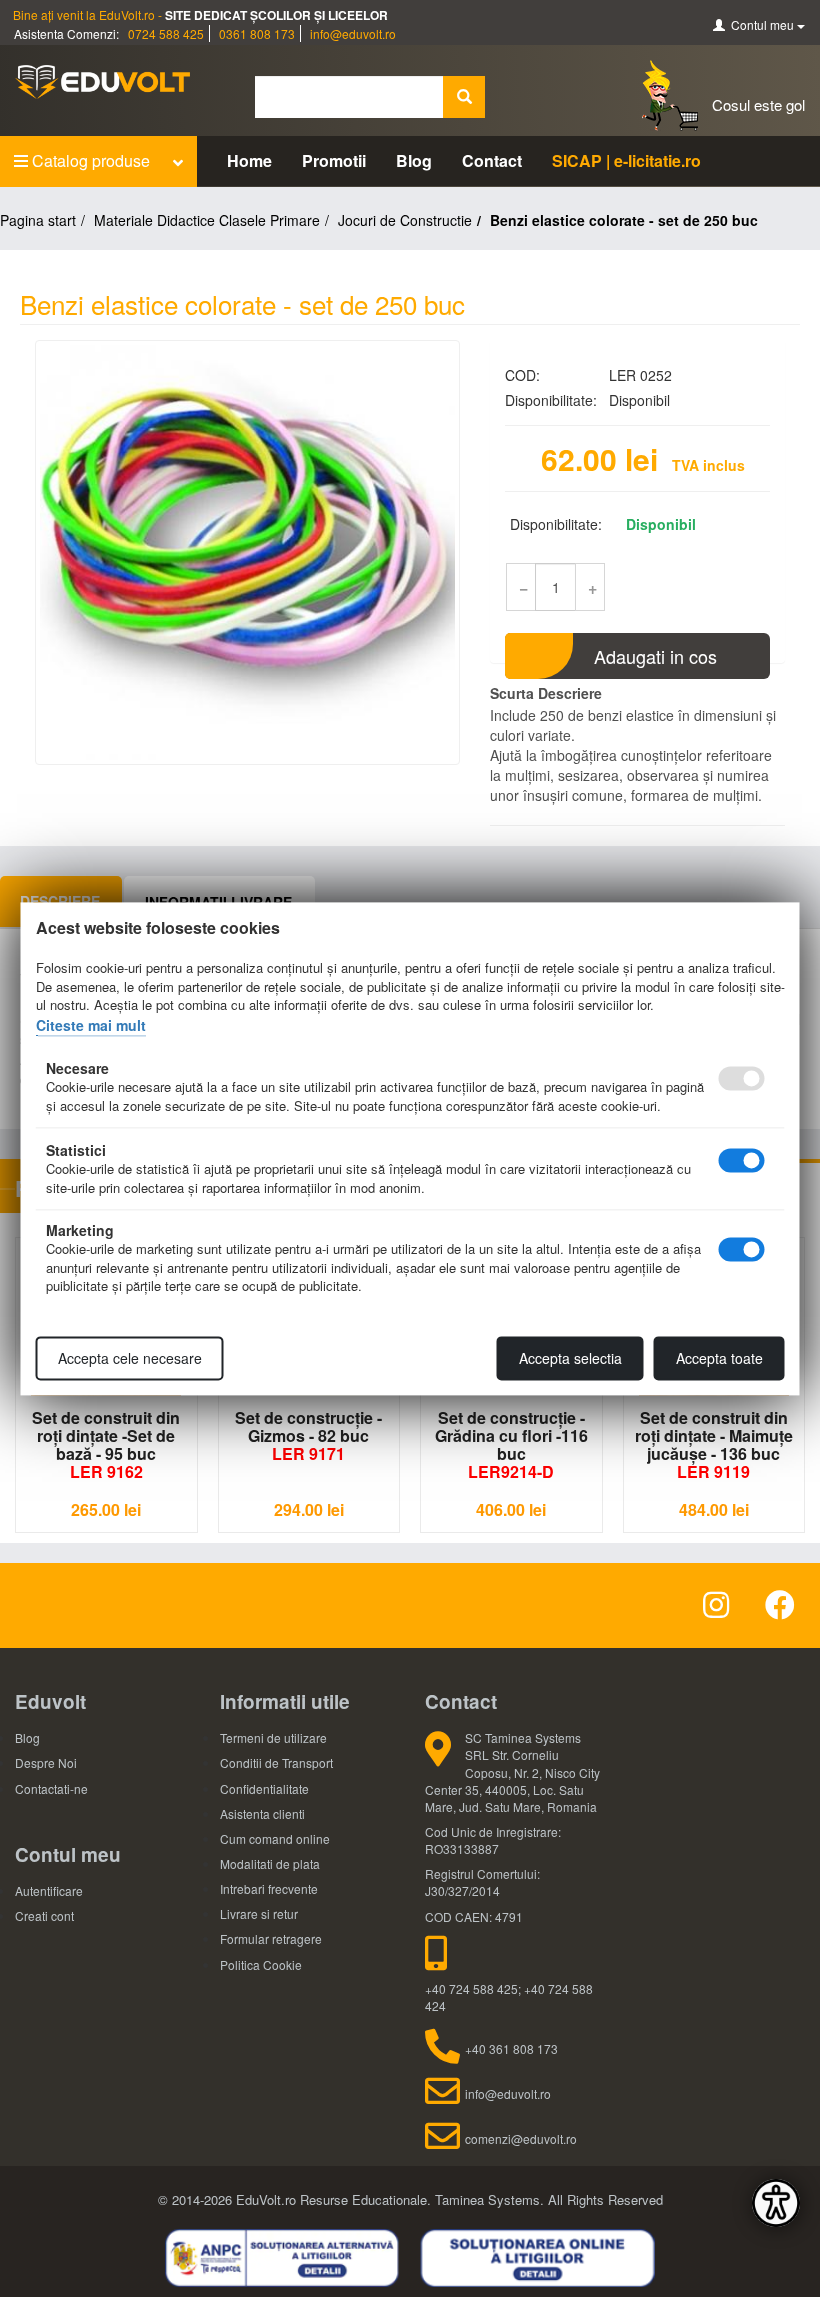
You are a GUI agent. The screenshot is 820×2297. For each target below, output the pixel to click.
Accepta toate (719, 1358)
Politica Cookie (261, 1964)
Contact (492, 160)
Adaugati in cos (655, 656)
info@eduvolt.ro (353, 33)
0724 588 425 (166, 33)
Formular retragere (271, 1938)
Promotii (334, 160)
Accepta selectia (570, 1358)
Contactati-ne (51, 1788)
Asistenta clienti (262, 1813)
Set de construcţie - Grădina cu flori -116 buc (511, 1444)
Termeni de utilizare (273, 1737)
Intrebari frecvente (269, 1888)
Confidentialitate (264, 1788)
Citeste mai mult (91, 1025)
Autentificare (49, 1890)
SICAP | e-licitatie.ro (626, 160)
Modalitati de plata (270, 1863)
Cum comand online (275, 1838)
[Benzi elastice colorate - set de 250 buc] (247, 552)
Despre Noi (46, 1762)
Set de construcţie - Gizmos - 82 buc (308, 1435)
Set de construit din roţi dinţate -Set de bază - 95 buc (106, 1444)
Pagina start (38, 220)
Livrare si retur (259, 1913)
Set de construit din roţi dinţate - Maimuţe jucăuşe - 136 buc (714, 1444)
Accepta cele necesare (130, 1358)
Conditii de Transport (276, 1762)
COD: (522, 375)
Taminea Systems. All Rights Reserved (549, 2199)
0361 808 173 (257, 33)
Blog (414, 160)
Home (249, 160)
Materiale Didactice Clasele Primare (207, 220)
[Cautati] (464, 97)
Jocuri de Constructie (405, 220)
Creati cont (44, 1915)
